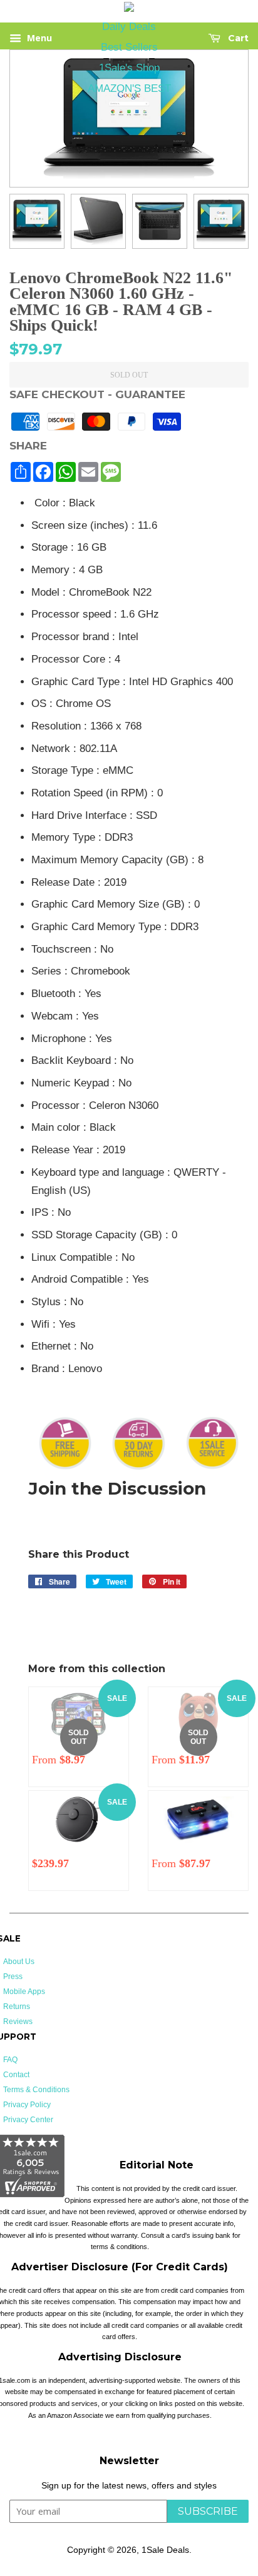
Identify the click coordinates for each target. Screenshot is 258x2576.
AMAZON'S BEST (129, 88)
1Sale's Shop (129, 68)
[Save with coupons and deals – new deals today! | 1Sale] (129, 9)
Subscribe (208, 2511)
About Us (19, 1962)
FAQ (10, 2060)
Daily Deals (129, 27)
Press (13, 1977)
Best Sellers (129, 47)
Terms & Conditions (36, 2090)
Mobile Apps (24, 1992)
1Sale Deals (165, 2550)
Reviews (18, 2022)
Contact (16, 2075)
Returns (17, 2007)
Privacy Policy (27, 2105)
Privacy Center (28, 2120)
